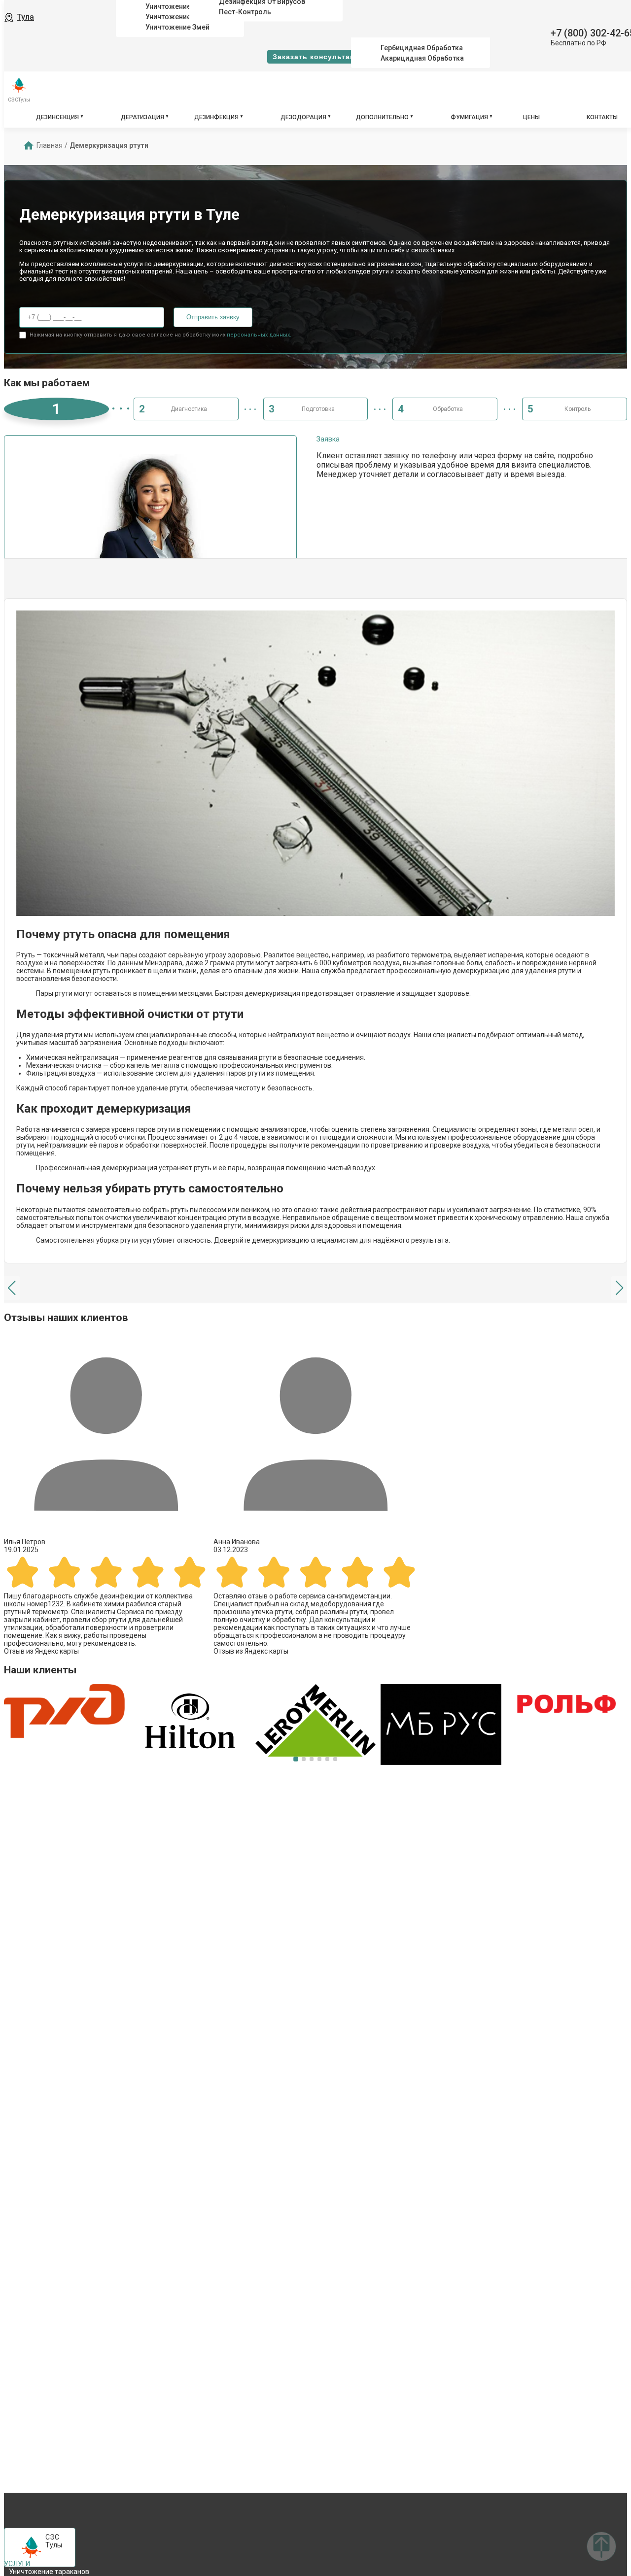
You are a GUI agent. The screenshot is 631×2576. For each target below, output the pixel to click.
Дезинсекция (57, 117)
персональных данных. (259, 335)
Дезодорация (303, 117)
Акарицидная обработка (422, 58)
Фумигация (469, 117)
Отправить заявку (213, 317)
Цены (531, 117)
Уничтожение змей (177, 27)
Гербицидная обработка (422, 48)
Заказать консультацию (319, 57)
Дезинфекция (216, 117)
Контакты (602, 117)
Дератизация (142, 117)
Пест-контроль (245, 11)
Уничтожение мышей (181, 6)
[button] (12, 1288)
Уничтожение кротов (181, 17)
